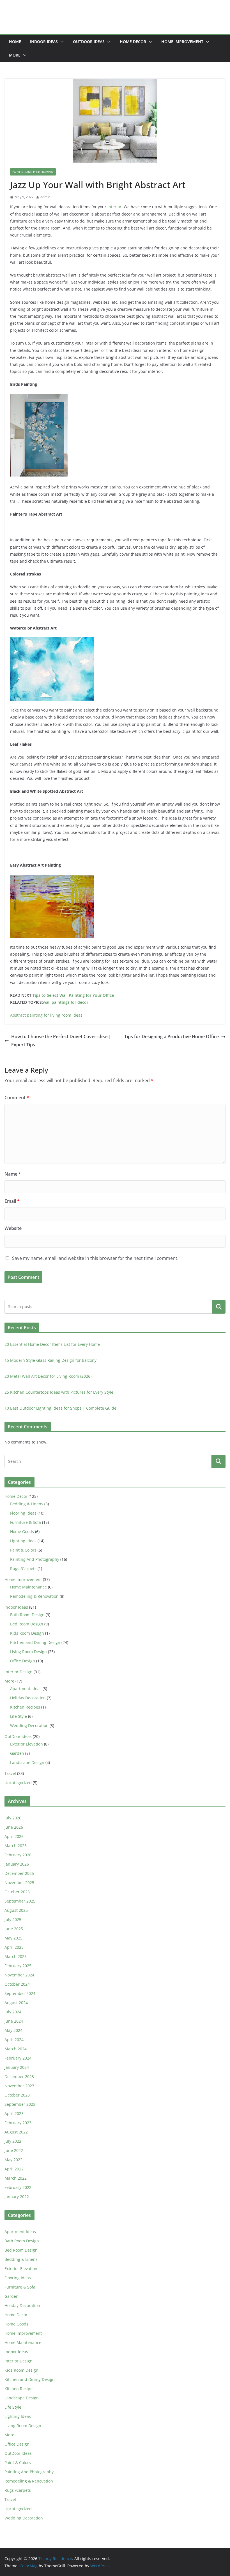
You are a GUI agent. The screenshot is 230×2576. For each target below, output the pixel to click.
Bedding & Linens (27, 1504)
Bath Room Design (27, 1615)
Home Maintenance (28, 1587)
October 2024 (17, 1984)
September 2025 (20, 1901)
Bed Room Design (27, 1624)
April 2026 (14, 1836)
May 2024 (13, 2030)
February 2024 (18, 2058)
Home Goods (22, 1532)
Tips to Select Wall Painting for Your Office (73, 995)
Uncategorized (18, 1783)
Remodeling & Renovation (34, 1596)
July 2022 (13, 2141)
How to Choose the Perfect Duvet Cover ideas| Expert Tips (61, 1041)
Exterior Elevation (27, 1744)
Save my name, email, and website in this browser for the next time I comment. (95, 1258)
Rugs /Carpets (23, 1568)
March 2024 (16, 2049)
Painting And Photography (33, 172)
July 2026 (13, 1818)
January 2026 (17, 1864)
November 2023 (19, 2086)
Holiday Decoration (28, 1698)
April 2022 (14, 2169)
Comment (17, 1098)
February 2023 (18, 2123)
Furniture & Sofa (26, 1522)
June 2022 (14, 2150)
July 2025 (13, 1919)
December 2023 (19, 2077)
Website (13, 1228)
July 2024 (13, 2012)
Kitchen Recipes (25, 1707)
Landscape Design (27, 1762)
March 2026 (16, 1846)
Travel (10, 1773)
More (15, 55)
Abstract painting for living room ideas (46, 1015)
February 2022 (18, 2187)
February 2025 (18, 1966)
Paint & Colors (23, 1550)
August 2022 (16, 2132)
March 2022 (16, 2178)
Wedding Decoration (29, 1725)
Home (15, 42)
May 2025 (13, 1938)
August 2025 (16, 1910)
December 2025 (19, 1873)
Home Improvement (182, 42)
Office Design (23, 1661)
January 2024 (17, 2067)
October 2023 (17, 2095)
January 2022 (17, 2197)
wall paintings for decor (66, 1002)
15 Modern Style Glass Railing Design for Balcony (50, 1360)
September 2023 (20, 2104)
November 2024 (19, 1975)
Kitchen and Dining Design (35, 1642)
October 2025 (17, 1892)
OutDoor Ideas (89, 42)
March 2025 (16, 1956)
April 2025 (14, 1947)
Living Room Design (28, 1652)
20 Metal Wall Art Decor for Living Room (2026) (48, 1376)
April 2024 (14, 2040)
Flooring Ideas (23, 1513)
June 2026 (14, 1827)
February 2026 (18, 1855)
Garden (17, 1753)
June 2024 (14, 2021)
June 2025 (14, 1929)
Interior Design (19, 1672)
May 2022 (13, 2160)
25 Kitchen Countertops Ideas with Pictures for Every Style (59, 1392)
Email (12, 1201)
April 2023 (14, 2113)
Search (219, 1307)
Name (13, 1174)
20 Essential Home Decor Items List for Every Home (52, 1344)
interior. (115, 207)
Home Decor (133, 42)
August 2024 (16, 2003)
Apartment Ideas (26, 1689)
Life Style (19, 1716)
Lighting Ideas (23, 1541)
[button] (61, 42)
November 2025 (19, 1883)
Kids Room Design (27, 1633)
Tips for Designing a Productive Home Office (172, 1037)
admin (45, 197)
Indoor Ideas (44, 42)
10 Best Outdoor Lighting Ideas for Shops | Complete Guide (60, 1408)
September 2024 (20, 1993)
